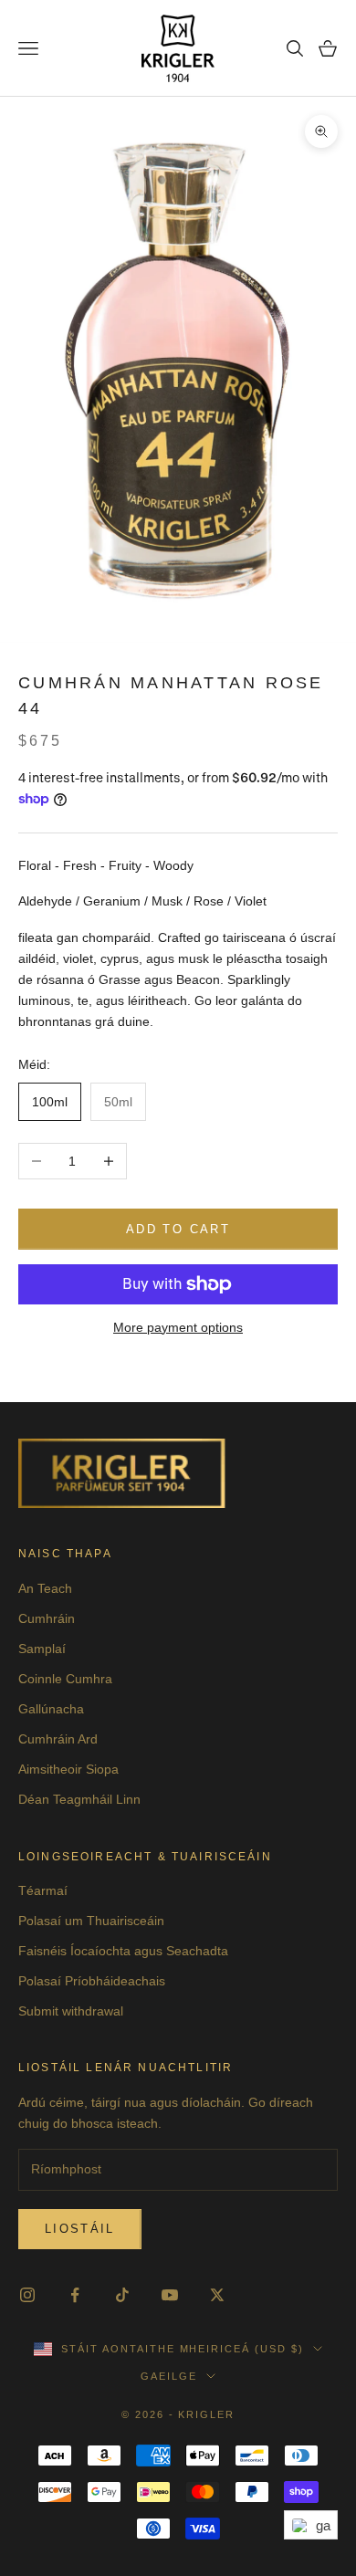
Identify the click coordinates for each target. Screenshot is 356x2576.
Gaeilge (169, 2376)
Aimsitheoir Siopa (68, 1769)
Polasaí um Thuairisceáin (91, 1921)
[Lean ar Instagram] (27, 2295)
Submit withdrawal (71, 2011)
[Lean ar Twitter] (217, 2295)
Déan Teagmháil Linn (79, 1799)
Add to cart (178, 1229)
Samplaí (42, 1649)
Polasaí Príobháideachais (92, 1981)
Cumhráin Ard (58, 1739)
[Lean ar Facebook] (75, 2295)
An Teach (45, 1588)
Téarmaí (43, 1890)
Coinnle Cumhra (65, 1679)
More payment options (178, 1327)
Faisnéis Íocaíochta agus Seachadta (123, 1951)
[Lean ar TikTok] (122, 2295)
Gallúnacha (51, 1709)
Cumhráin (47, 1618)
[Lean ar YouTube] (170, 2295)
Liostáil (80, 2229)
